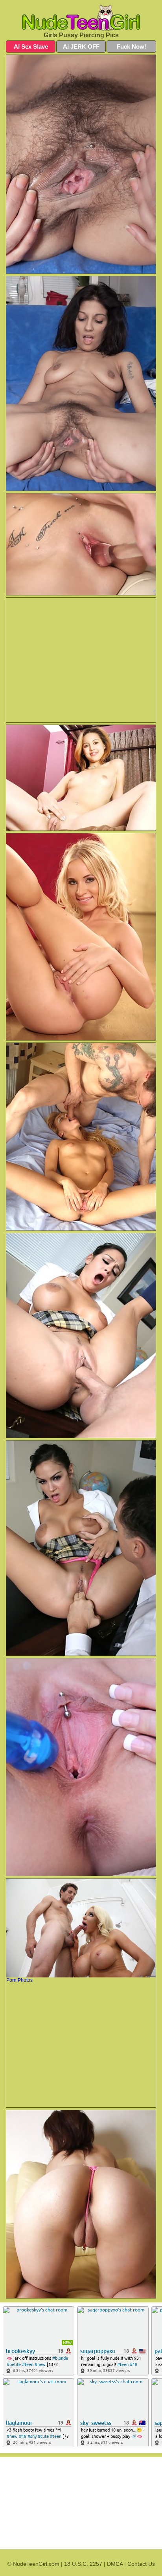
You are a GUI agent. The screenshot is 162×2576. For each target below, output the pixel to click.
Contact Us (141, 2564)
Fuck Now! (132, 47)
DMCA (115, 2564)
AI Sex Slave (31, 47)
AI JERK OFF (81, 47)
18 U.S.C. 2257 (83, 2564)
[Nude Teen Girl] (81, 18)
